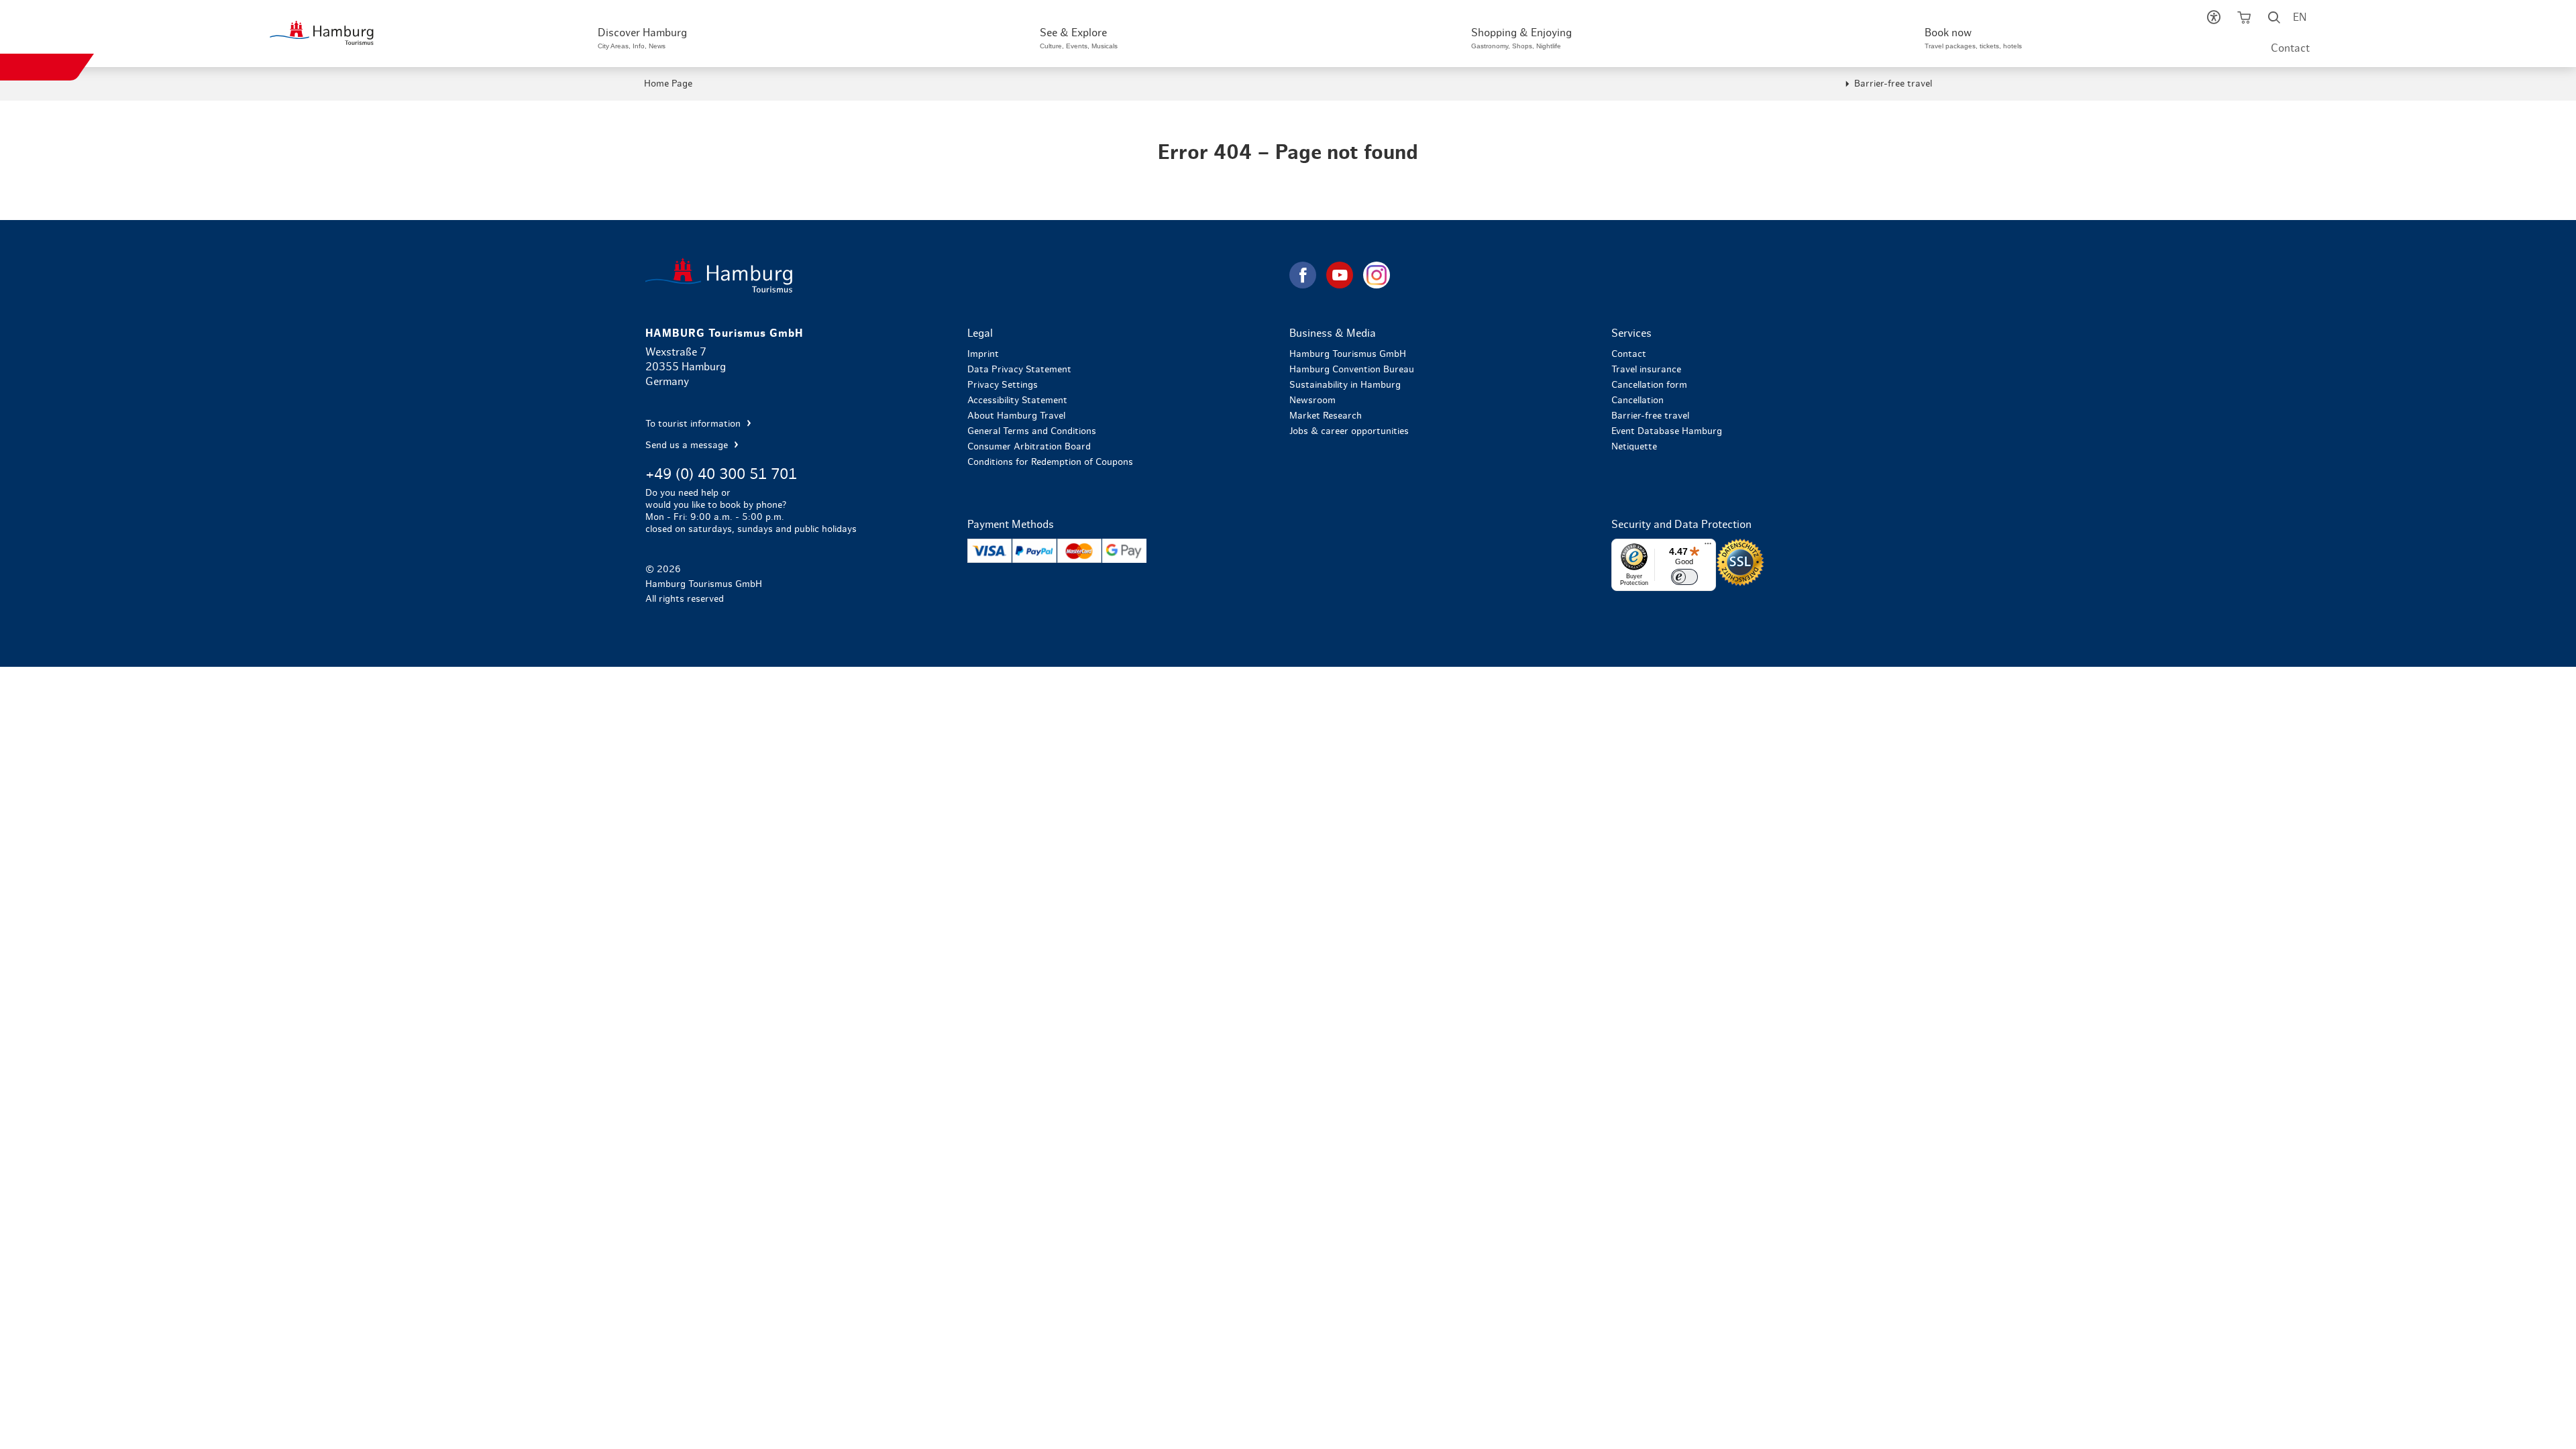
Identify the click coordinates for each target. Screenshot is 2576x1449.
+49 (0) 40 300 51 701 (721, 474)
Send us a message (688, 445)
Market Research (1326, 416)
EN (2300, 17)
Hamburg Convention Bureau (1352, 370)
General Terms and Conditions (1032, 431)
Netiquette (1634, 447)
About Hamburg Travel (1016, 416)
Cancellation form (1649, 385)
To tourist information (694, 424)
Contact (2290, 48)
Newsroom (1312, 400)
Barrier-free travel (1893, 84)
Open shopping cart (2244, 20)
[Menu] (1708, 547)
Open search (2274, 20)
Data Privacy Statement (1019, 370)
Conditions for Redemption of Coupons (1050, 462)
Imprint (983, 354)
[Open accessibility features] (2214, 20)
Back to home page (966, 275)
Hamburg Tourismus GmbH (1348, 354)
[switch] (1684, 577)
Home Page (668, 84)
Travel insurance (1646, 370)
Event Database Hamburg (1667, 431)
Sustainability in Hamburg (1345, 385)
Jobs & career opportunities (1349, 431)
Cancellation (1638, 400)
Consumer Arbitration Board (1029, 447)
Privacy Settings (1003, 385)
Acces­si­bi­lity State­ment (1017, 400)
